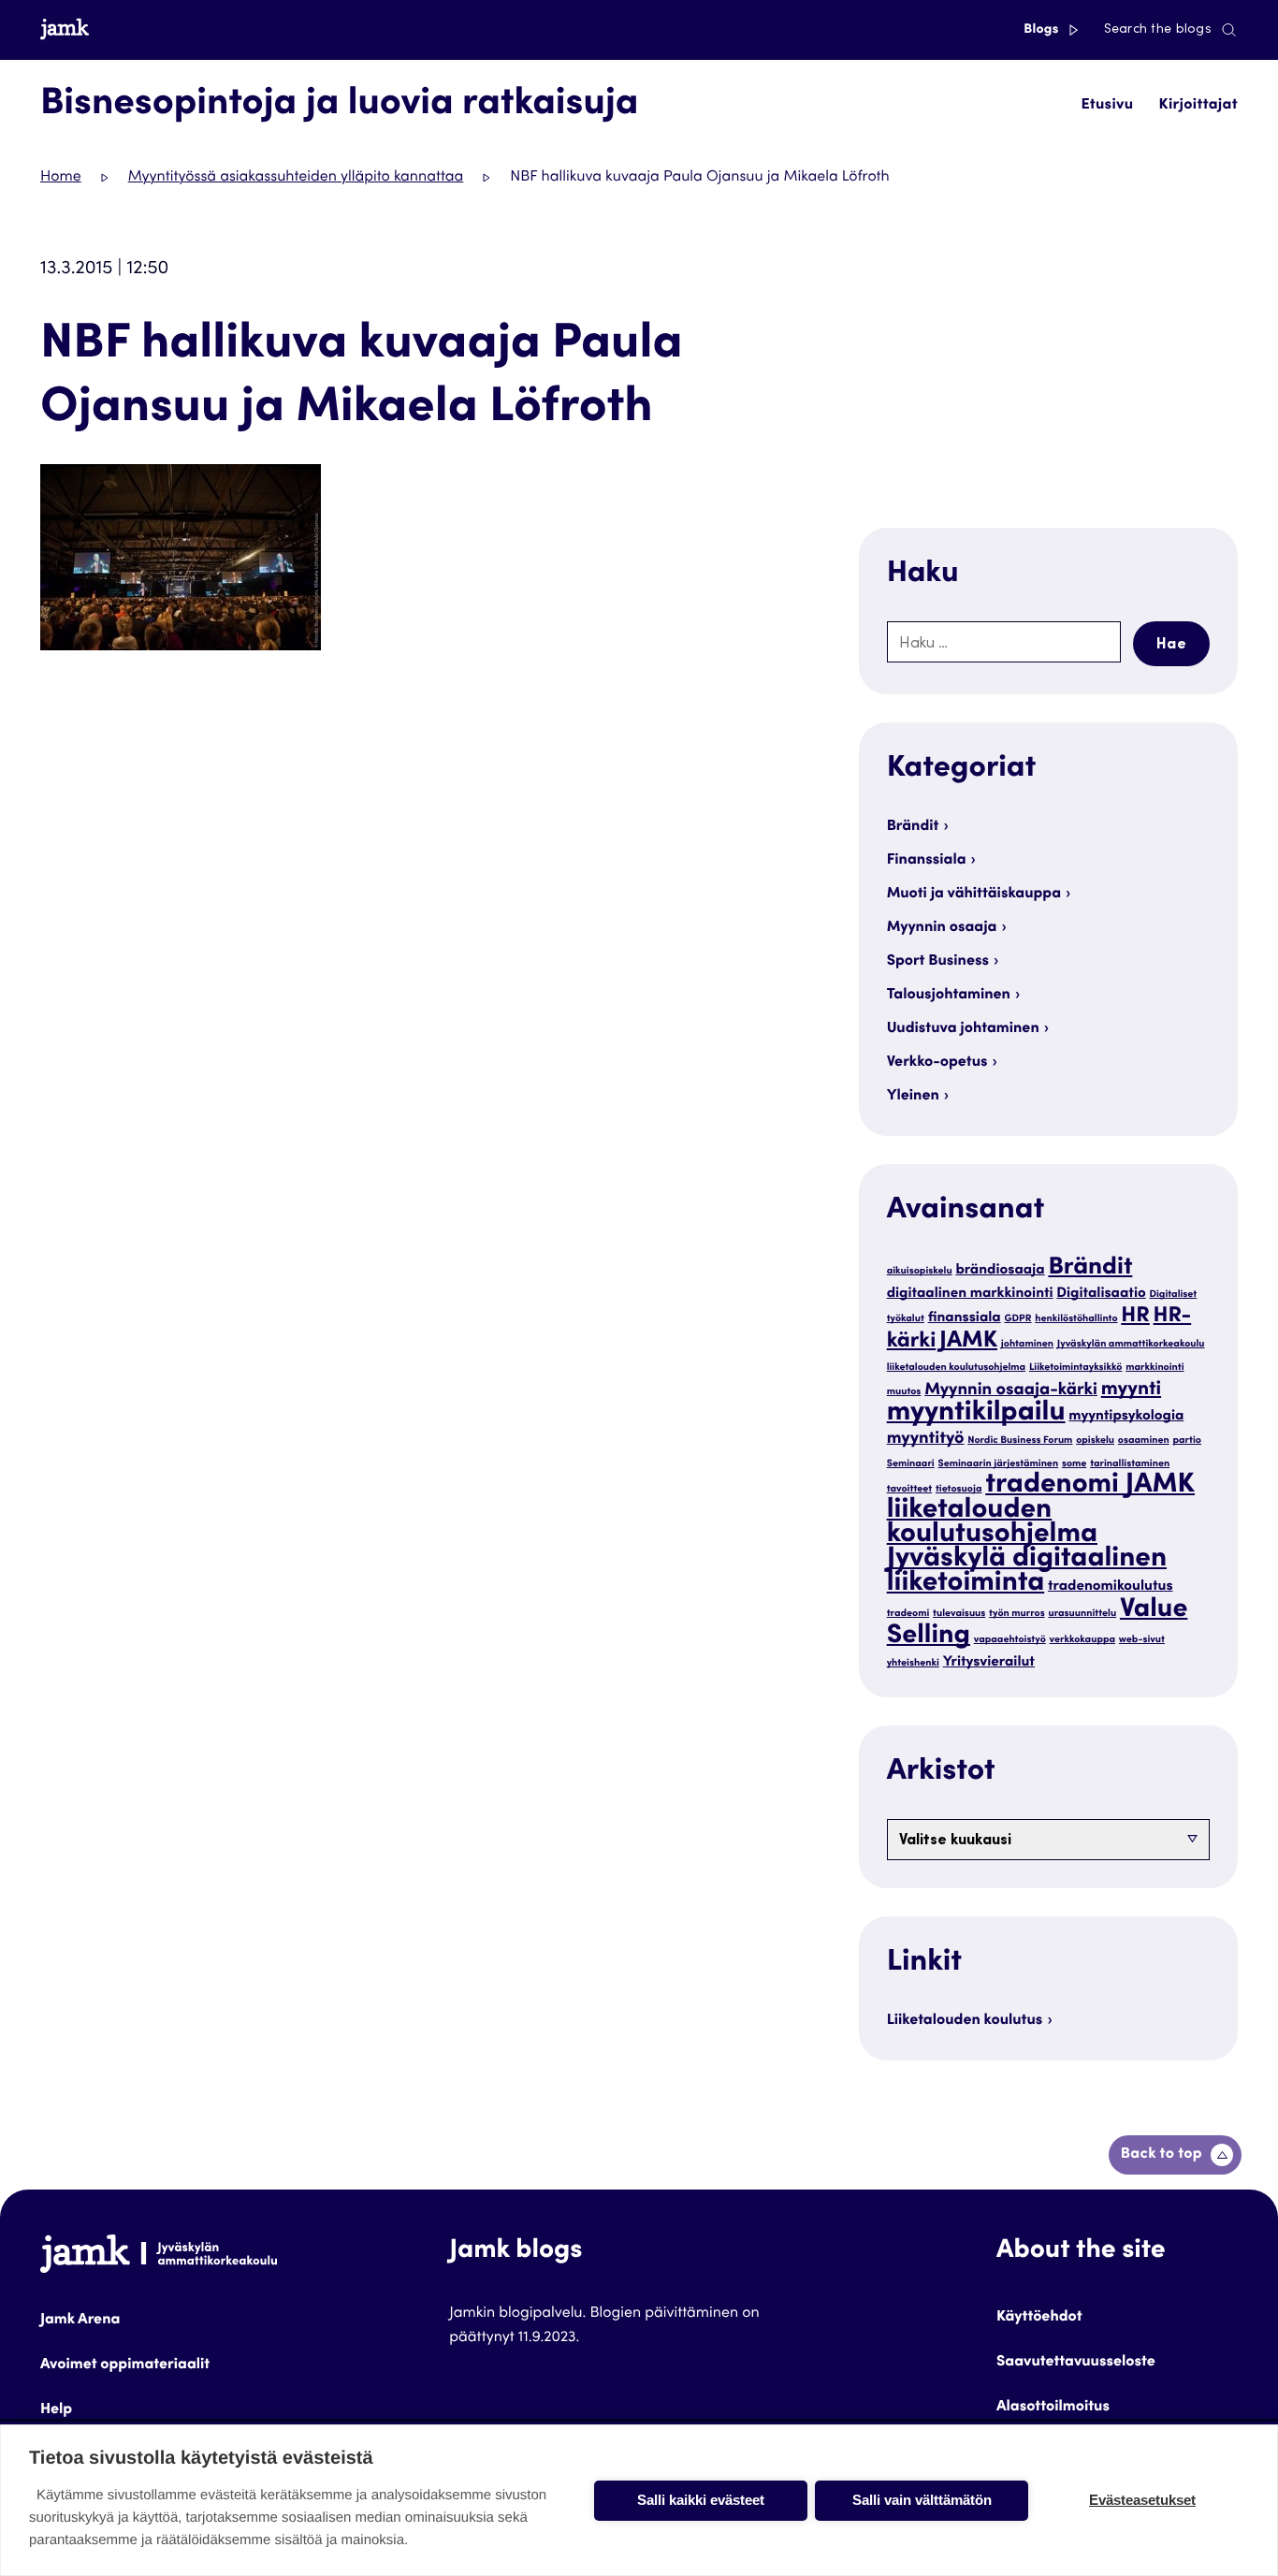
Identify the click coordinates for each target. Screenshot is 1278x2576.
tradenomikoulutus (1111, 1587)
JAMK (968, 1341)
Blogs (1043, 30)
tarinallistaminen (1130, 1464)
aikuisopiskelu (920, 1271)
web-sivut (1142, 1640)
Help (56, 2410)
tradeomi (908, 1614)
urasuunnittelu (1082, 1614)
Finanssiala (927, 861)
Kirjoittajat (1198, 106)
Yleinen (913, 1097)
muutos (904, 1392)
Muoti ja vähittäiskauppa (974, 895)
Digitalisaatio (1101, 1295)
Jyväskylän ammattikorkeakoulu (1131, 1344)
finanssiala (965, 1319)
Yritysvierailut (989, 1663)
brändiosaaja (1000, 1271)
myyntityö (926, 1440)
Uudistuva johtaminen (963, 1029)
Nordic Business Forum (1020, 1441)
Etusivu (1107, 106)
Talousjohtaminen (949, 996)
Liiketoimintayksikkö (1075, 1368)
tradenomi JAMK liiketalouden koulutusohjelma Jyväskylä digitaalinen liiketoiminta (1041, 1535)
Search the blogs (1158, 30)
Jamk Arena (80, 2321)
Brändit (913, 827)
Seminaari (911, 1464)
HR (1135, 1317)
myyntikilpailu (976, 1414)
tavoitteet (909, 1489)
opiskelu (1095, 1441)
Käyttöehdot (1039, 2318)
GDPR (1017, 1319)
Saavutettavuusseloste (1076, 2363)
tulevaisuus (959, 1614)
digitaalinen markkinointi (970, 1295)
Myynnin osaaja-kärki (1011, 1391)
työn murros (1017, 1614)
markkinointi (1155, 1368)
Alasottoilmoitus (1053, 2408)
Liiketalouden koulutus (965, 2021)
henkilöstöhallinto (1076, 1319)
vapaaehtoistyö (1010, 1640)
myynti (1131, 1390)
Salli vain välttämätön (922, 2500)
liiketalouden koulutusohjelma (957, 1368)
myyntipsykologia (1126, 1417)
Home (61, 178)
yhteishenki (913, 1663)
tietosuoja (959, 1489)
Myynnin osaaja (942, 928)
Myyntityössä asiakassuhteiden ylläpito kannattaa (296, 178)
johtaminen (1027, 1344)
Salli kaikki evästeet (701, 2500)
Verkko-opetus (937, 1063)
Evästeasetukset (1142, 2500)
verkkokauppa (1083, 1640)
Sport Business (938, 962)
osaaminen (1144, 1441)
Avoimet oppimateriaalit (125, 2365)
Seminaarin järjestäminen (998, 1464)
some (1074, 1464)
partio (1188, 1441)
